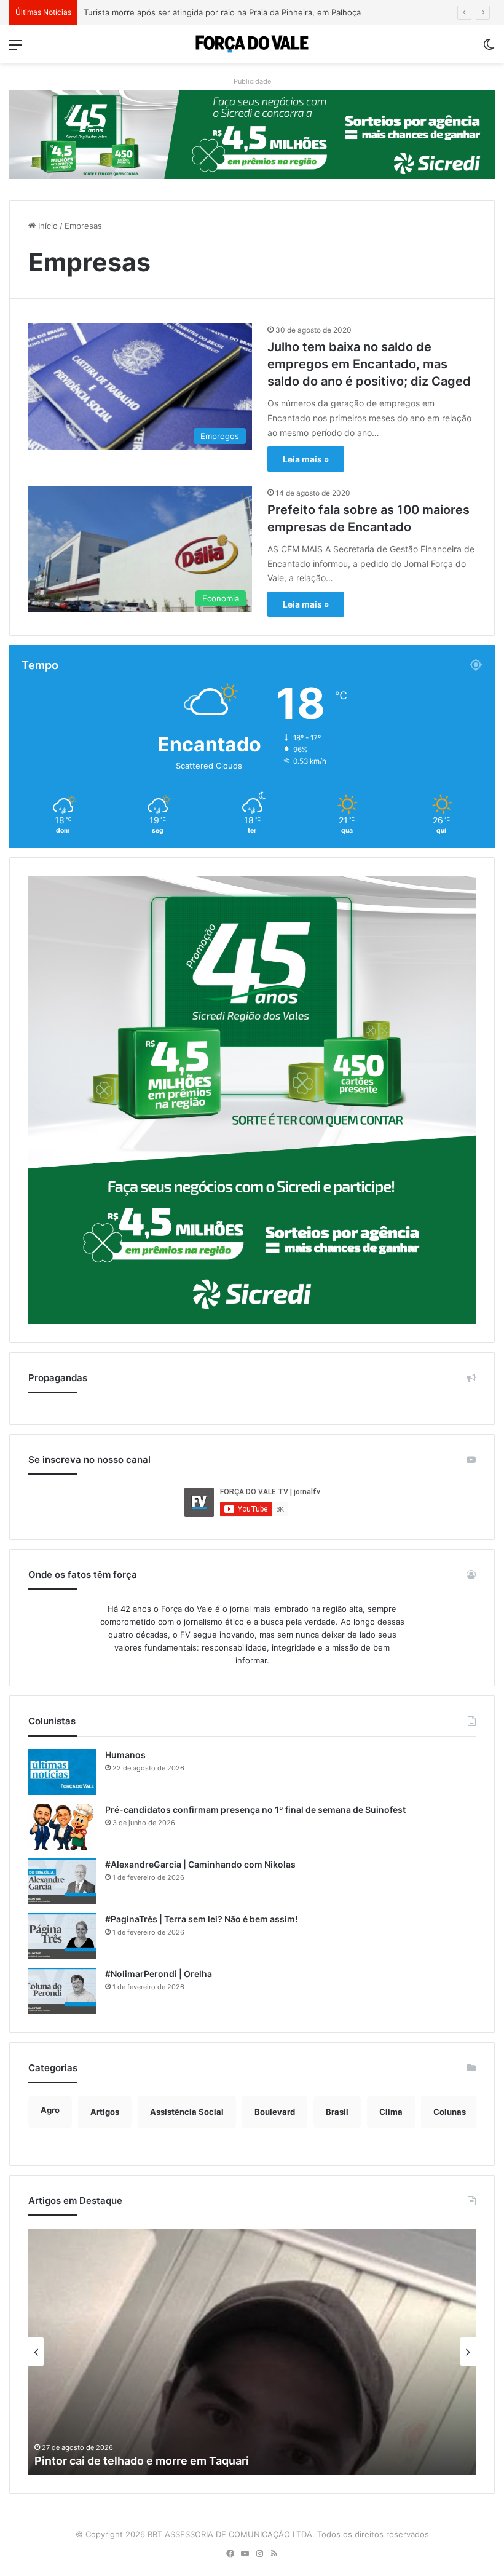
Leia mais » (306, 459)
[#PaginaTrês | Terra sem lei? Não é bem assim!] (62, 1936)
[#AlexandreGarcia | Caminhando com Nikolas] (62, 1881)
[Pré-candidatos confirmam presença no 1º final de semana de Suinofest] (62, 1827)
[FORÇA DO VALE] (252, 44)
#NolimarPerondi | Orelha (159, 1974)
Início (47, 226)
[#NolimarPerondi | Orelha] (62, 1991)
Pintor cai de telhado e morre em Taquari (142, 2461)
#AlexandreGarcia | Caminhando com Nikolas (200, 1864)
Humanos (125, 1755)
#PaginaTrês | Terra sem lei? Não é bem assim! (201, 1919)
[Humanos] (62, 1772)
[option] (252, 2352)
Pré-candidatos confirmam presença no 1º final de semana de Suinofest (255, 1809)
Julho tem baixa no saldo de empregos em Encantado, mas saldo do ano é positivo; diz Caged (369, 364)
